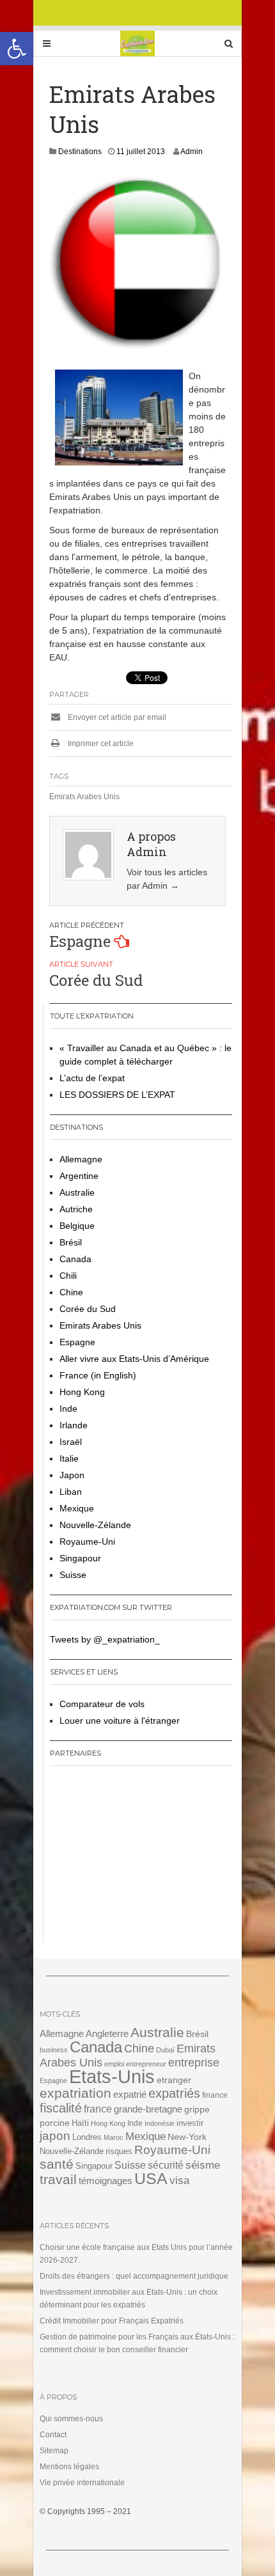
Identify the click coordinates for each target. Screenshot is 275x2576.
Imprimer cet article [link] (100, 744)
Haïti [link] (80, 2123)
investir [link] (190, 2123)
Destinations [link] (80, 152)
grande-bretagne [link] (148, 2109)
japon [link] (55, 2136)
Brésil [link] (71, 1242)
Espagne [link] (80, 941)
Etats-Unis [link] (112, 2076)
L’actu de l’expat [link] (92, 1078)
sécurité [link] (166, 2165)
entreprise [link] (194, 2062)
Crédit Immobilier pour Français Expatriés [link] (112, 2321)
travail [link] (58, 2179)
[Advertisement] (130, 1859)
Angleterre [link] (107, 2033)
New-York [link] (187, 2137)
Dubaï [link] (165, 2050)
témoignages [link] (106, 2181)
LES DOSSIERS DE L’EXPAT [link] (117, 1095)
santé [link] (57, 2164)
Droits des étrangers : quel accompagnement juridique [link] (134, 2276)
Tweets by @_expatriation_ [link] (105, 1639)
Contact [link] (53, 2435)
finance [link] (215, 2095)
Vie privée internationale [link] (82, 2483)
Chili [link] (68, 1276)
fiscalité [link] (61, 2108)
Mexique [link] (77, 1508)
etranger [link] (174, 2080)
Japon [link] (72, 1475)
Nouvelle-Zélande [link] (95, 1525)
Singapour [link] (80, 1558)
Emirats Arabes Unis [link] (84, 797)
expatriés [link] (174, 2093)
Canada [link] (75, 1259)
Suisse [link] (73, 1575)
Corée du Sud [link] (96, 980)
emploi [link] (114, 2064)
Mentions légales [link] (69, 2467)
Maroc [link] (114, 2137)
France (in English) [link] (98, 1375)
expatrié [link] (130, 2094)
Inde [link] (68, 1409)
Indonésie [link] (160, 2123)
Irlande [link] (74, 1425)
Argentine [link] (79, 1176)
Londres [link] (87, 2137)
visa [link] (179, 2181)
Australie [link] (77, 1192)
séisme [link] (203, 2165)
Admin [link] (192, 152)
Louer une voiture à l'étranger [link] (120, 1721)
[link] (17, 49)
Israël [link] (71, 1442)
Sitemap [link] (54, 2451)
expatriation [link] (75, 2093)
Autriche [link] (76, 1209)
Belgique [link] (77, 1226)
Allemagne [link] (81, 1159)
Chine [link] (71, 1292)
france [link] (98, 2109)
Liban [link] (71, 1492)
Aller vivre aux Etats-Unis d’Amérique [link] (134, 1359)
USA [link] (151, 2179)
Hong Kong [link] (82, 1392)
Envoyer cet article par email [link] (116, 717)
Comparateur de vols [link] (102, 1704)
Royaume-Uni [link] (87, 1542)
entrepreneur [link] (146, 2064)
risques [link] (119, 2151)
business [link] (54, 2050)
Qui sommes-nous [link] (71, 2419)
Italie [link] (69, 1458)
